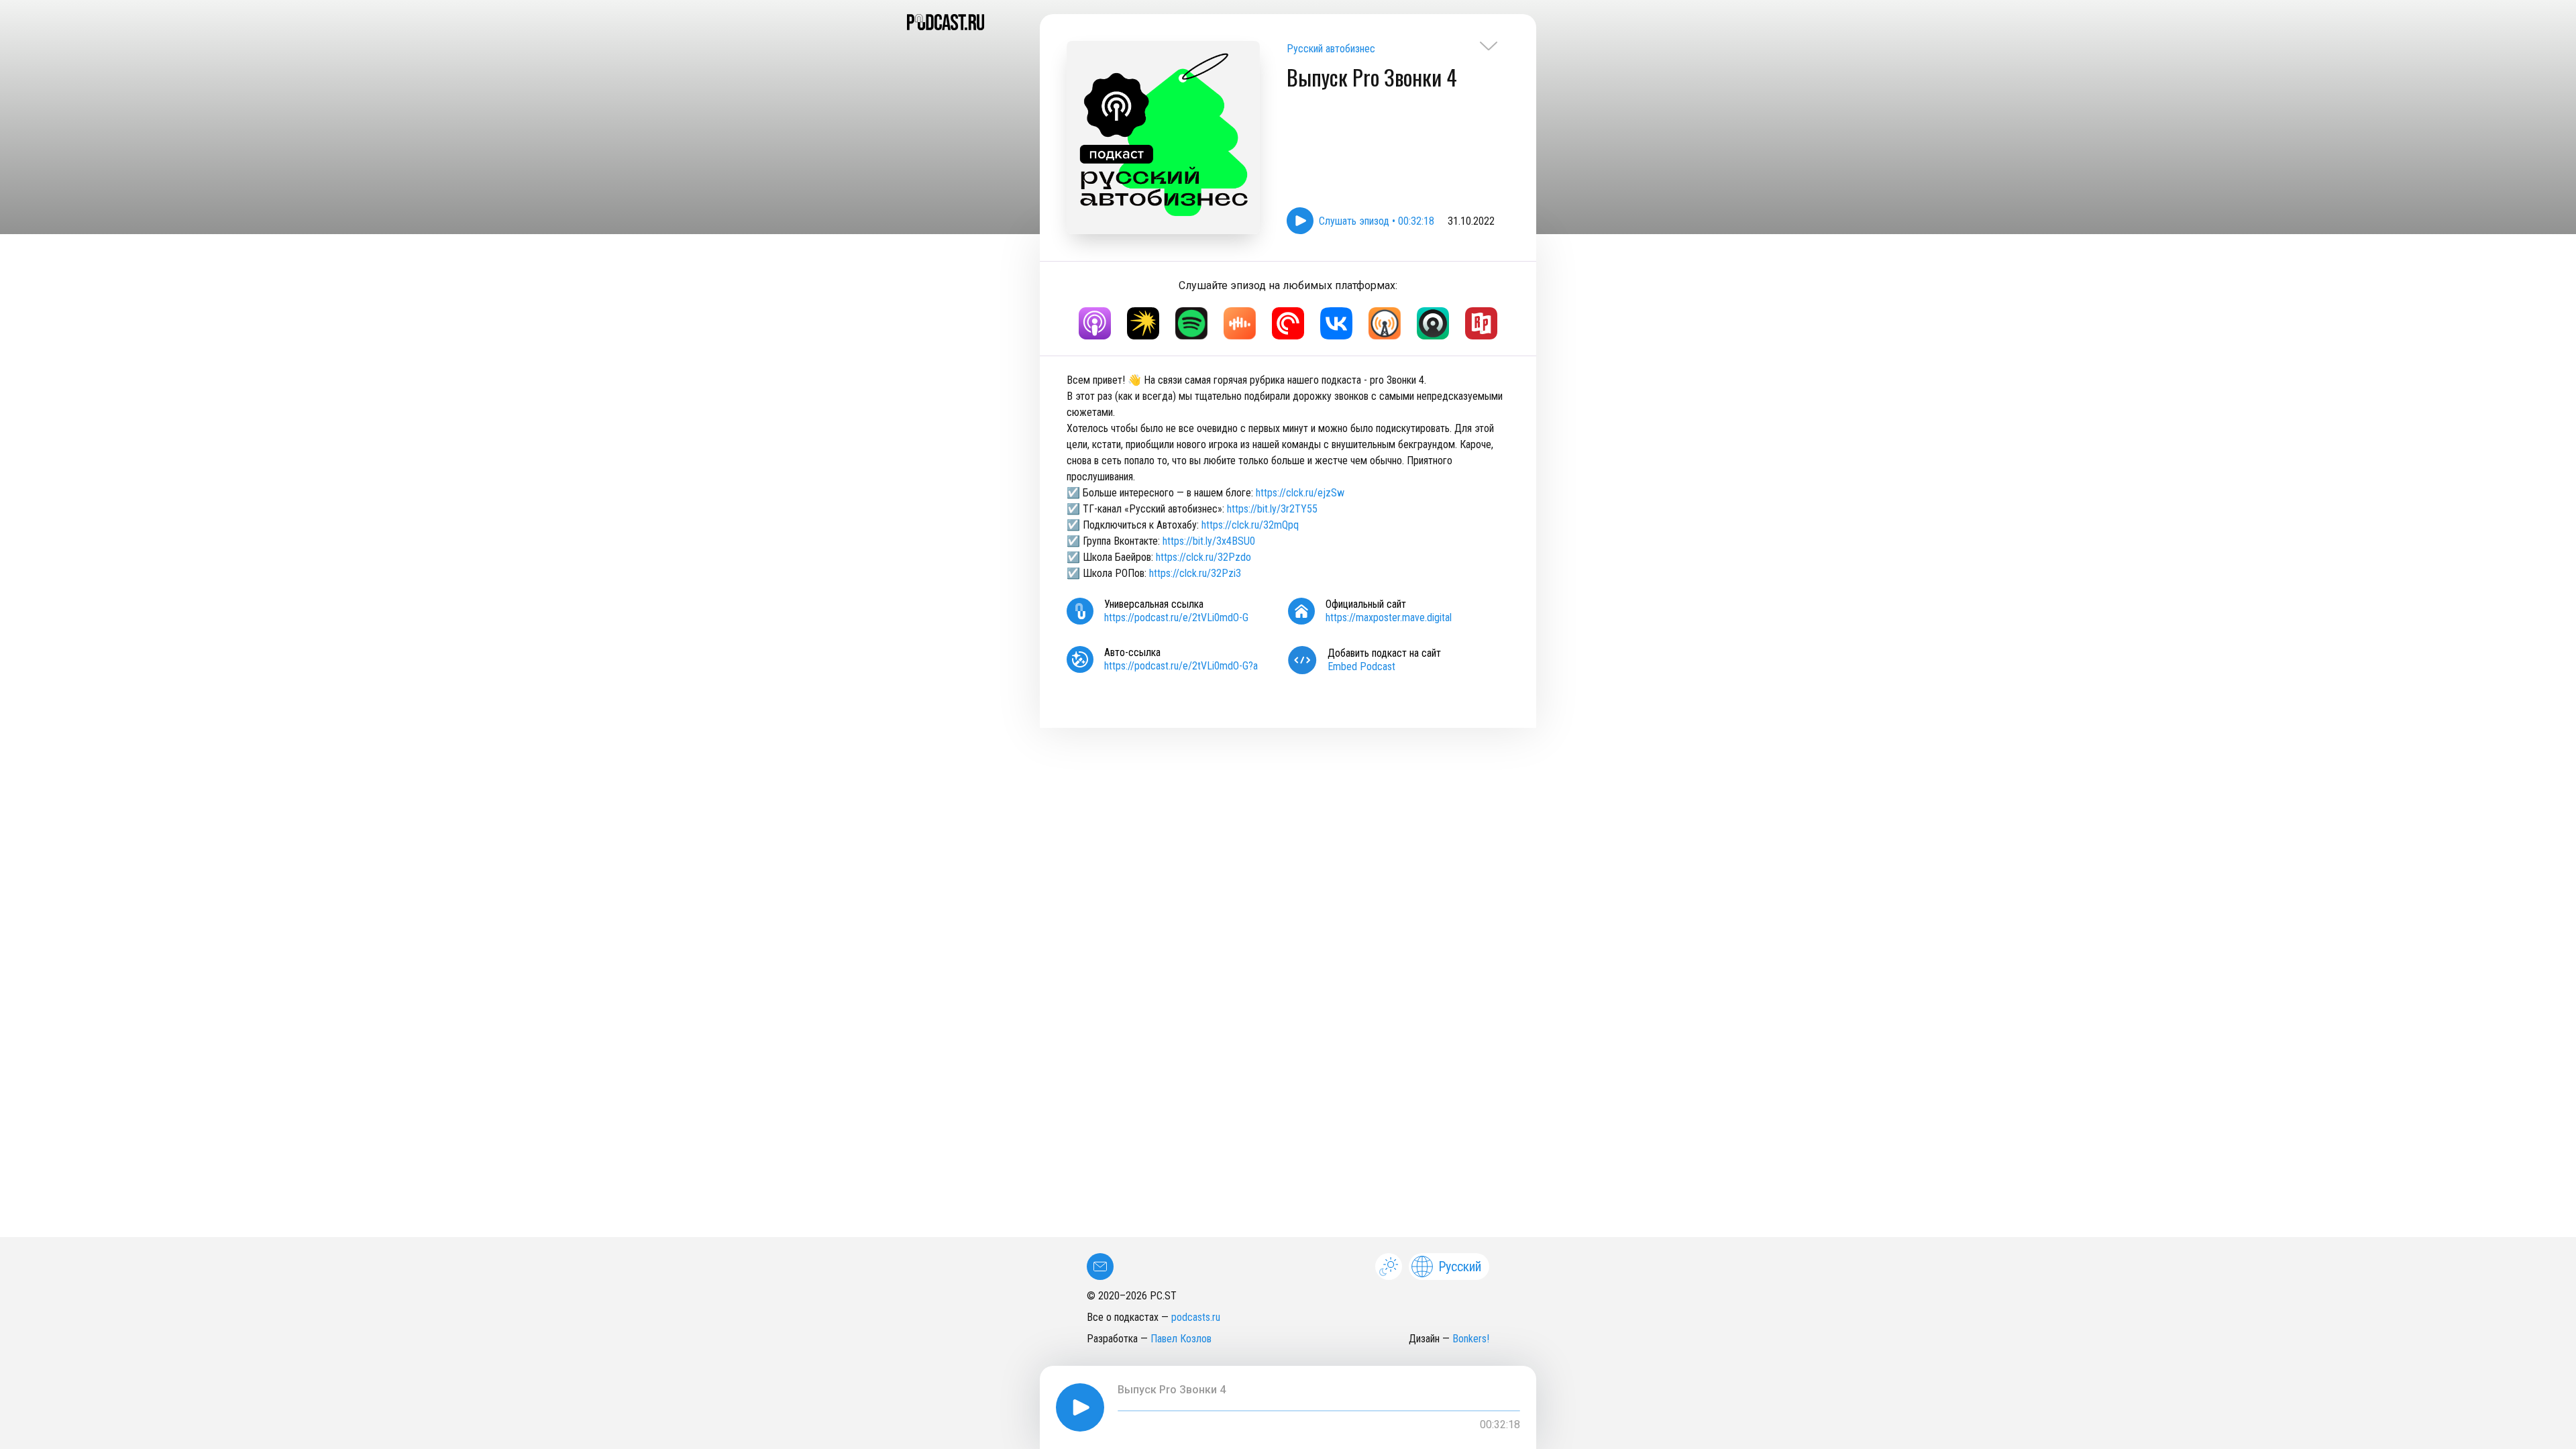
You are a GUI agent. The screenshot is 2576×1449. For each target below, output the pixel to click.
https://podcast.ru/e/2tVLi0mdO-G (1176, 618)
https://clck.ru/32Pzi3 (1195, 573)
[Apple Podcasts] (1095, 323)
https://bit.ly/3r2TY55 (1272, 509)
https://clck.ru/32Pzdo (1203, 557)
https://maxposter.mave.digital (1389, 618)
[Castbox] (1240, 323)
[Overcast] (1385, 323)
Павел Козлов (1181, 1339)
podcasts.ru (1196, 1317)
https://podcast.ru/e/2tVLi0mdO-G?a (1181, 666)
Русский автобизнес (1331, 49)
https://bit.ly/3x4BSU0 (1209, 541)
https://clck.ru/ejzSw (1300, 493)
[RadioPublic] (1481, 323)
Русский (1460, 1267)
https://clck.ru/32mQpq (1250, 525)
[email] (1100, 1267)
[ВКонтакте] (1336, 323)
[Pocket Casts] (1288, 323)
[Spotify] (1191, 323)
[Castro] (1433, 323)
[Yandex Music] (1143, 323)
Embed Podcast (1361, 666)
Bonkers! (1471, 1339)
